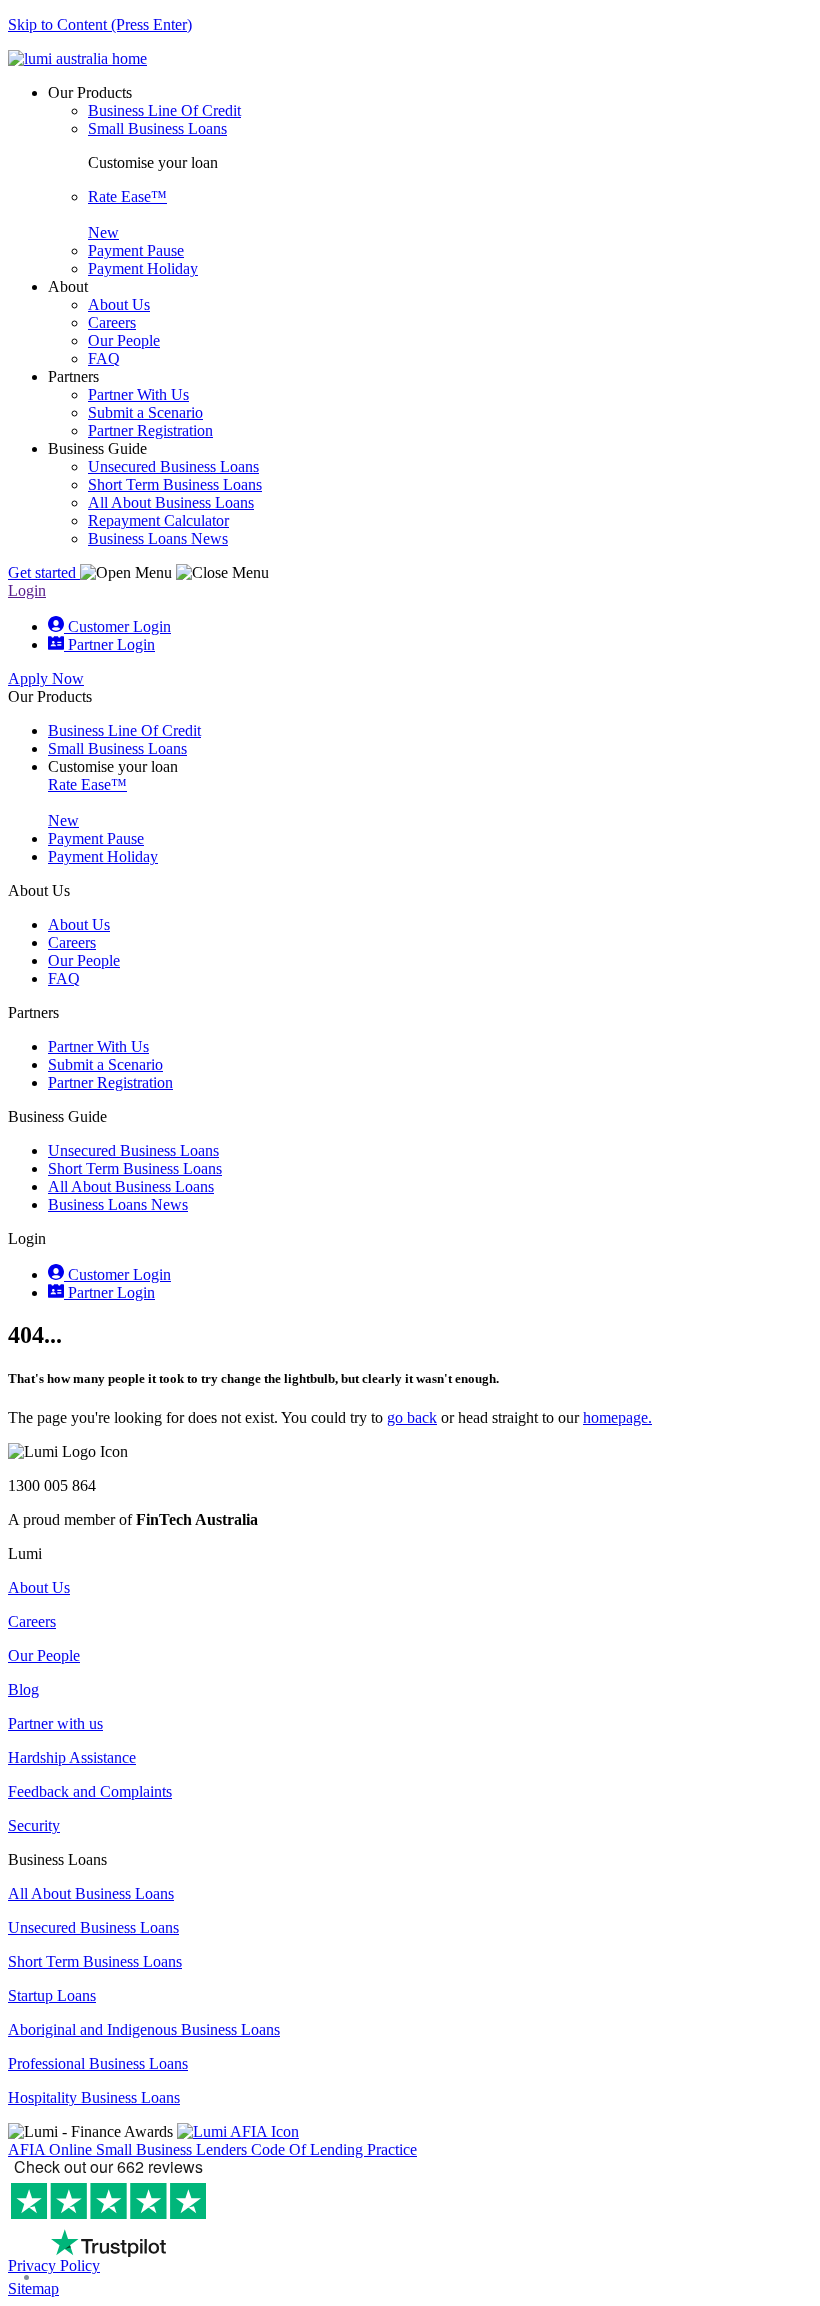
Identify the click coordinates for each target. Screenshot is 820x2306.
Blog (23, 1689)
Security (34, 1825)
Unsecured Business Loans (133, 1150)
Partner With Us (98, 1046)
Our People (84, 960)
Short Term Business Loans (135, 1168)
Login (27, 590)
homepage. (617, 1417)
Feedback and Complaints (90, 1791)
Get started (44, 572)
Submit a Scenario (105, 1064)
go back (412, 1417)
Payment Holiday (103, 856)
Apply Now (46, 678)
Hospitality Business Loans (94, 2097)
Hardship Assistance (72, 1757)
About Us (79, 924)
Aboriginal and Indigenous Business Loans (144, 2029)
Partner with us (55, 1723)
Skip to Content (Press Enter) (100, 24)
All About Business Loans (131, 1186)
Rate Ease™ (87, 802)
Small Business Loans (117, 748)
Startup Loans (52, 1995)
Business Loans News (118, 1204)
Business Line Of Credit (124, 730)
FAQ (64, 978)
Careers (72, 942)
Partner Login (109, 1292)
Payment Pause (96, 838)
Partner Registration (110, 1082)
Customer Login (117, 1274)
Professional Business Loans (98, 2063)
